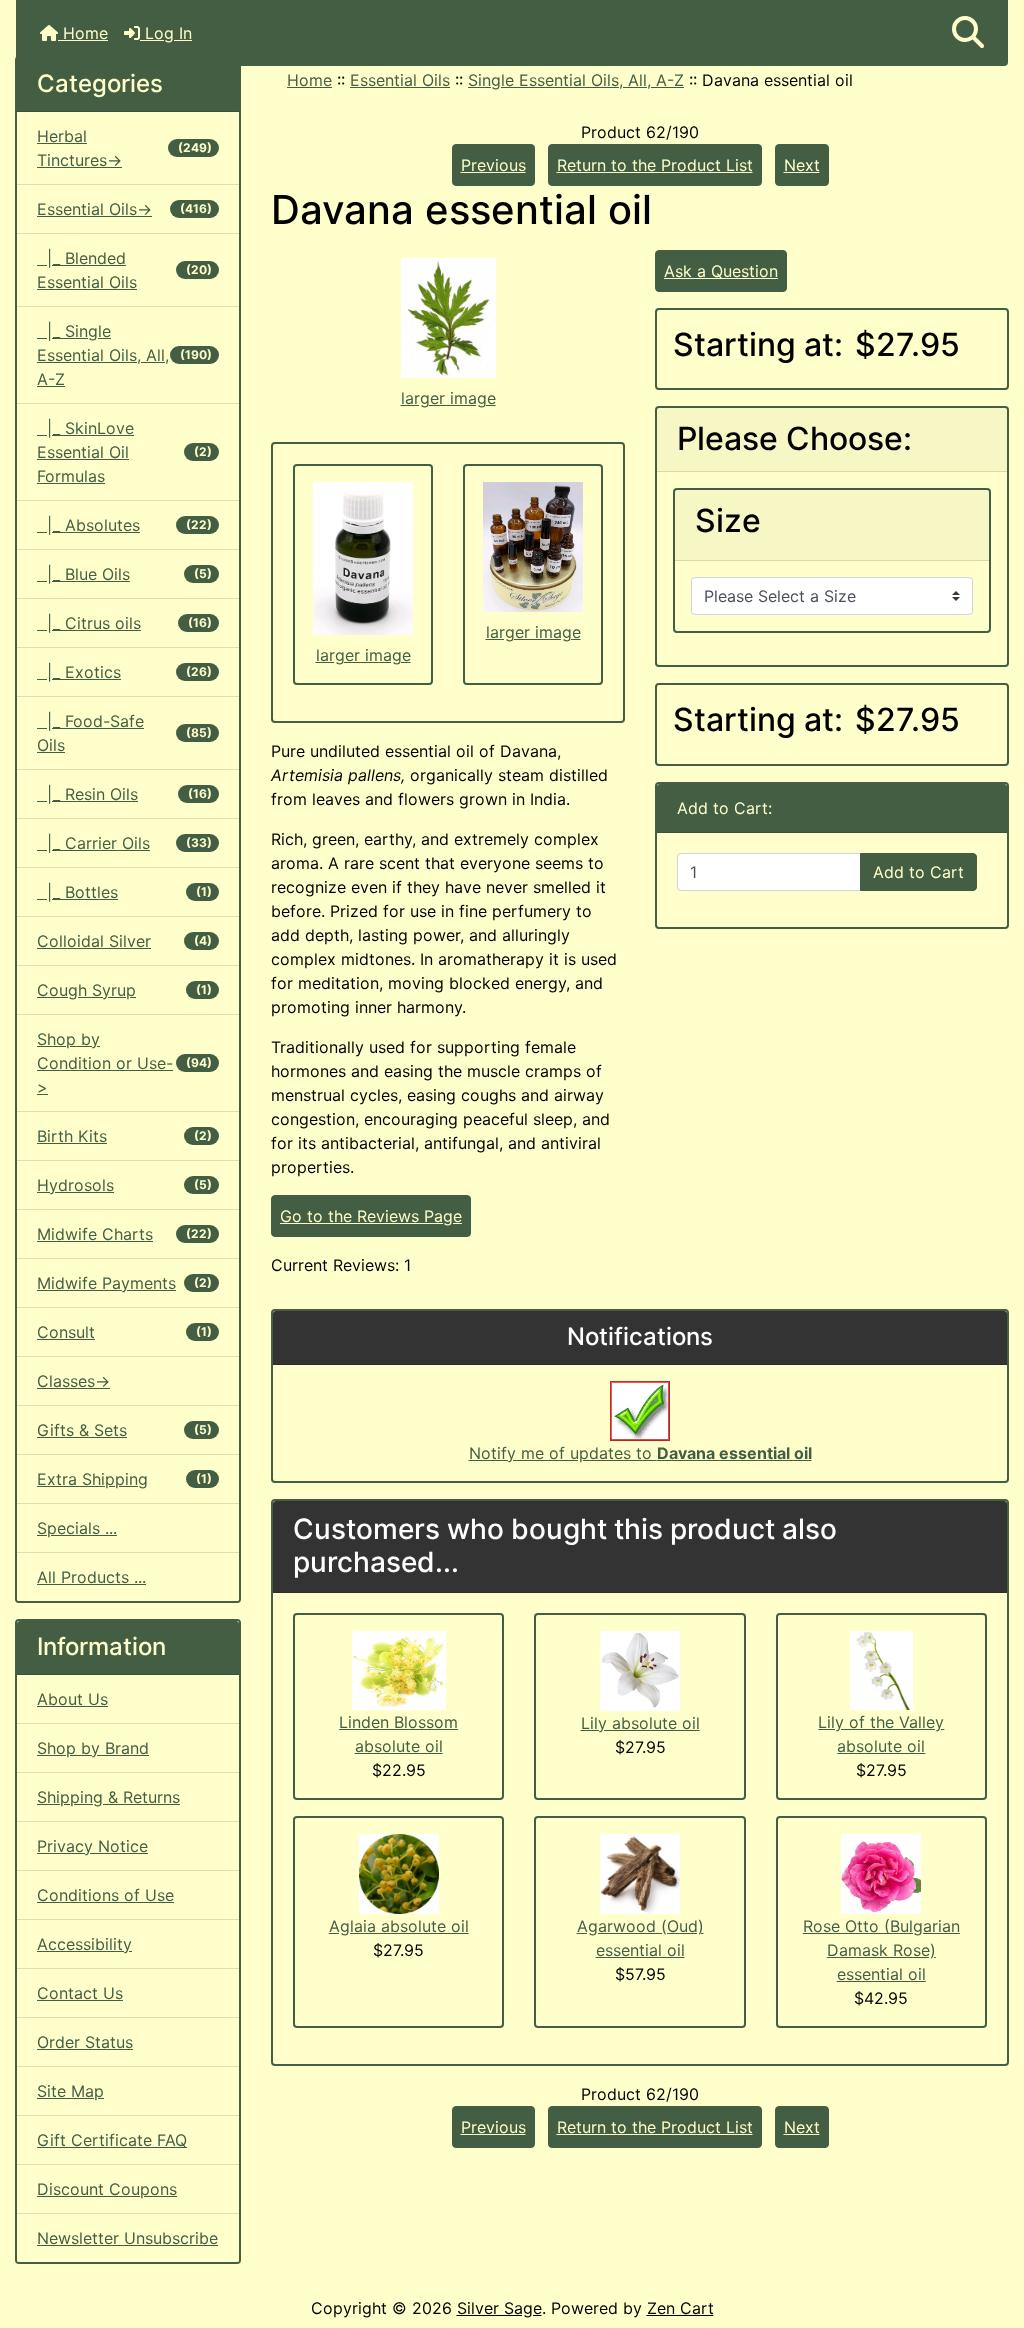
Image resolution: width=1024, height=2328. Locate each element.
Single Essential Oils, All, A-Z (576, 80)
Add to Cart (918, 872)
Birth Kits (124, 1136)
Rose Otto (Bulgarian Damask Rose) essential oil (881, 1950)
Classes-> (73, 1381)
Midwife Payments (124, 1283)
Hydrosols (124, 1185)
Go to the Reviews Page (371, 1216)
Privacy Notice (92, 1846)
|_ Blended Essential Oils (124, 270)
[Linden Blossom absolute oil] (399, 1669)
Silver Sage (499, 2308)
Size (728, 521)
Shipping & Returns (108, 1797)
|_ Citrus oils (124, 623)
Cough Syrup (124, 990)
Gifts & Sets (124, 1430)
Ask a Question (721, 271)
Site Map (70, 2091)
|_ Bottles (124, 892)
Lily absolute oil (640, 1723)
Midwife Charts (124, 1234)
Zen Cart (680, 2308)
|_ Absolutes (124, 525)
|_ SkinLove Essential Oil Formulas (124, 452)
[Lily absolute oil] (640, 1669)
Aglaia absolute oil (399, 1926)
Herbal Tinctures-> (124, 148)
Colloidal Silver (124, 941)
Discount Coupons (107, 2189)
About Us (72, 1699)
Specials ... (77, 1528)
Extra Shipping (124, 1479)
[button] (968, 33)
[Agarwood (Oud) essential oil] (640, 1873)
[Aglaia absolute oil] (399, 1873)
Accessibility (84, 1944)
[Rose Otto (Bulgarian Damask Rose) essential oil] (881, 1873)
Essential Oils (400, 80)
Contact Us (80, 1993)
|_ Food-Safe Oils (124, 733)
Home (83, 33)
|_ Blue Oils (124, 574)
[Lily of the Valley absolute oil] (881, 1669)
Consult (124, 1332)
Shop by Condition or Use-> (124, 1063)
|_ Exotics (124, 672)
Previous (493, 165)
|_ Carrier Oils (124, 843)
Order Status (85, 2042)
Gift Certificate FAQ (112, 2140)
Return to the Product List (655, 165)
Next (802, 165)
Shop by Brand (93, 1748)
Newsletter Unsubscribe (127, 2238)
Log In (166, 33)
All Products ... (91, 1577)
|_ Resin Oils (124, 794)
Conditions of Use (105, 1895)
